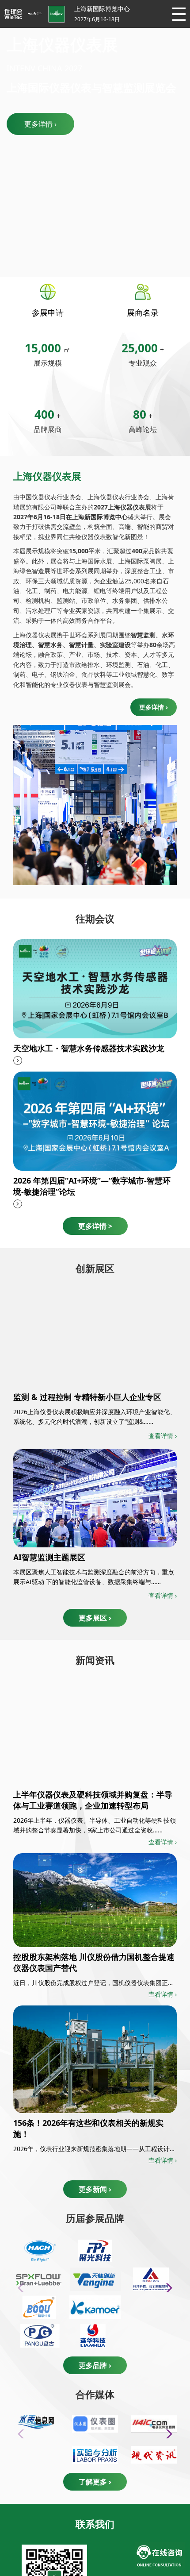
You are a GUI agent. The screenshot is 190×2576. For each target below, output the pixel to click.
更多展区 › (95, 1618)
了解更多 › (95, 2482)
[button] (166, 2288)
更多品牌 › (95, 2365)
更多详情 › (40, 124)
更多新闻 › (95, 2189)
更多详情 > (95, 1226)
